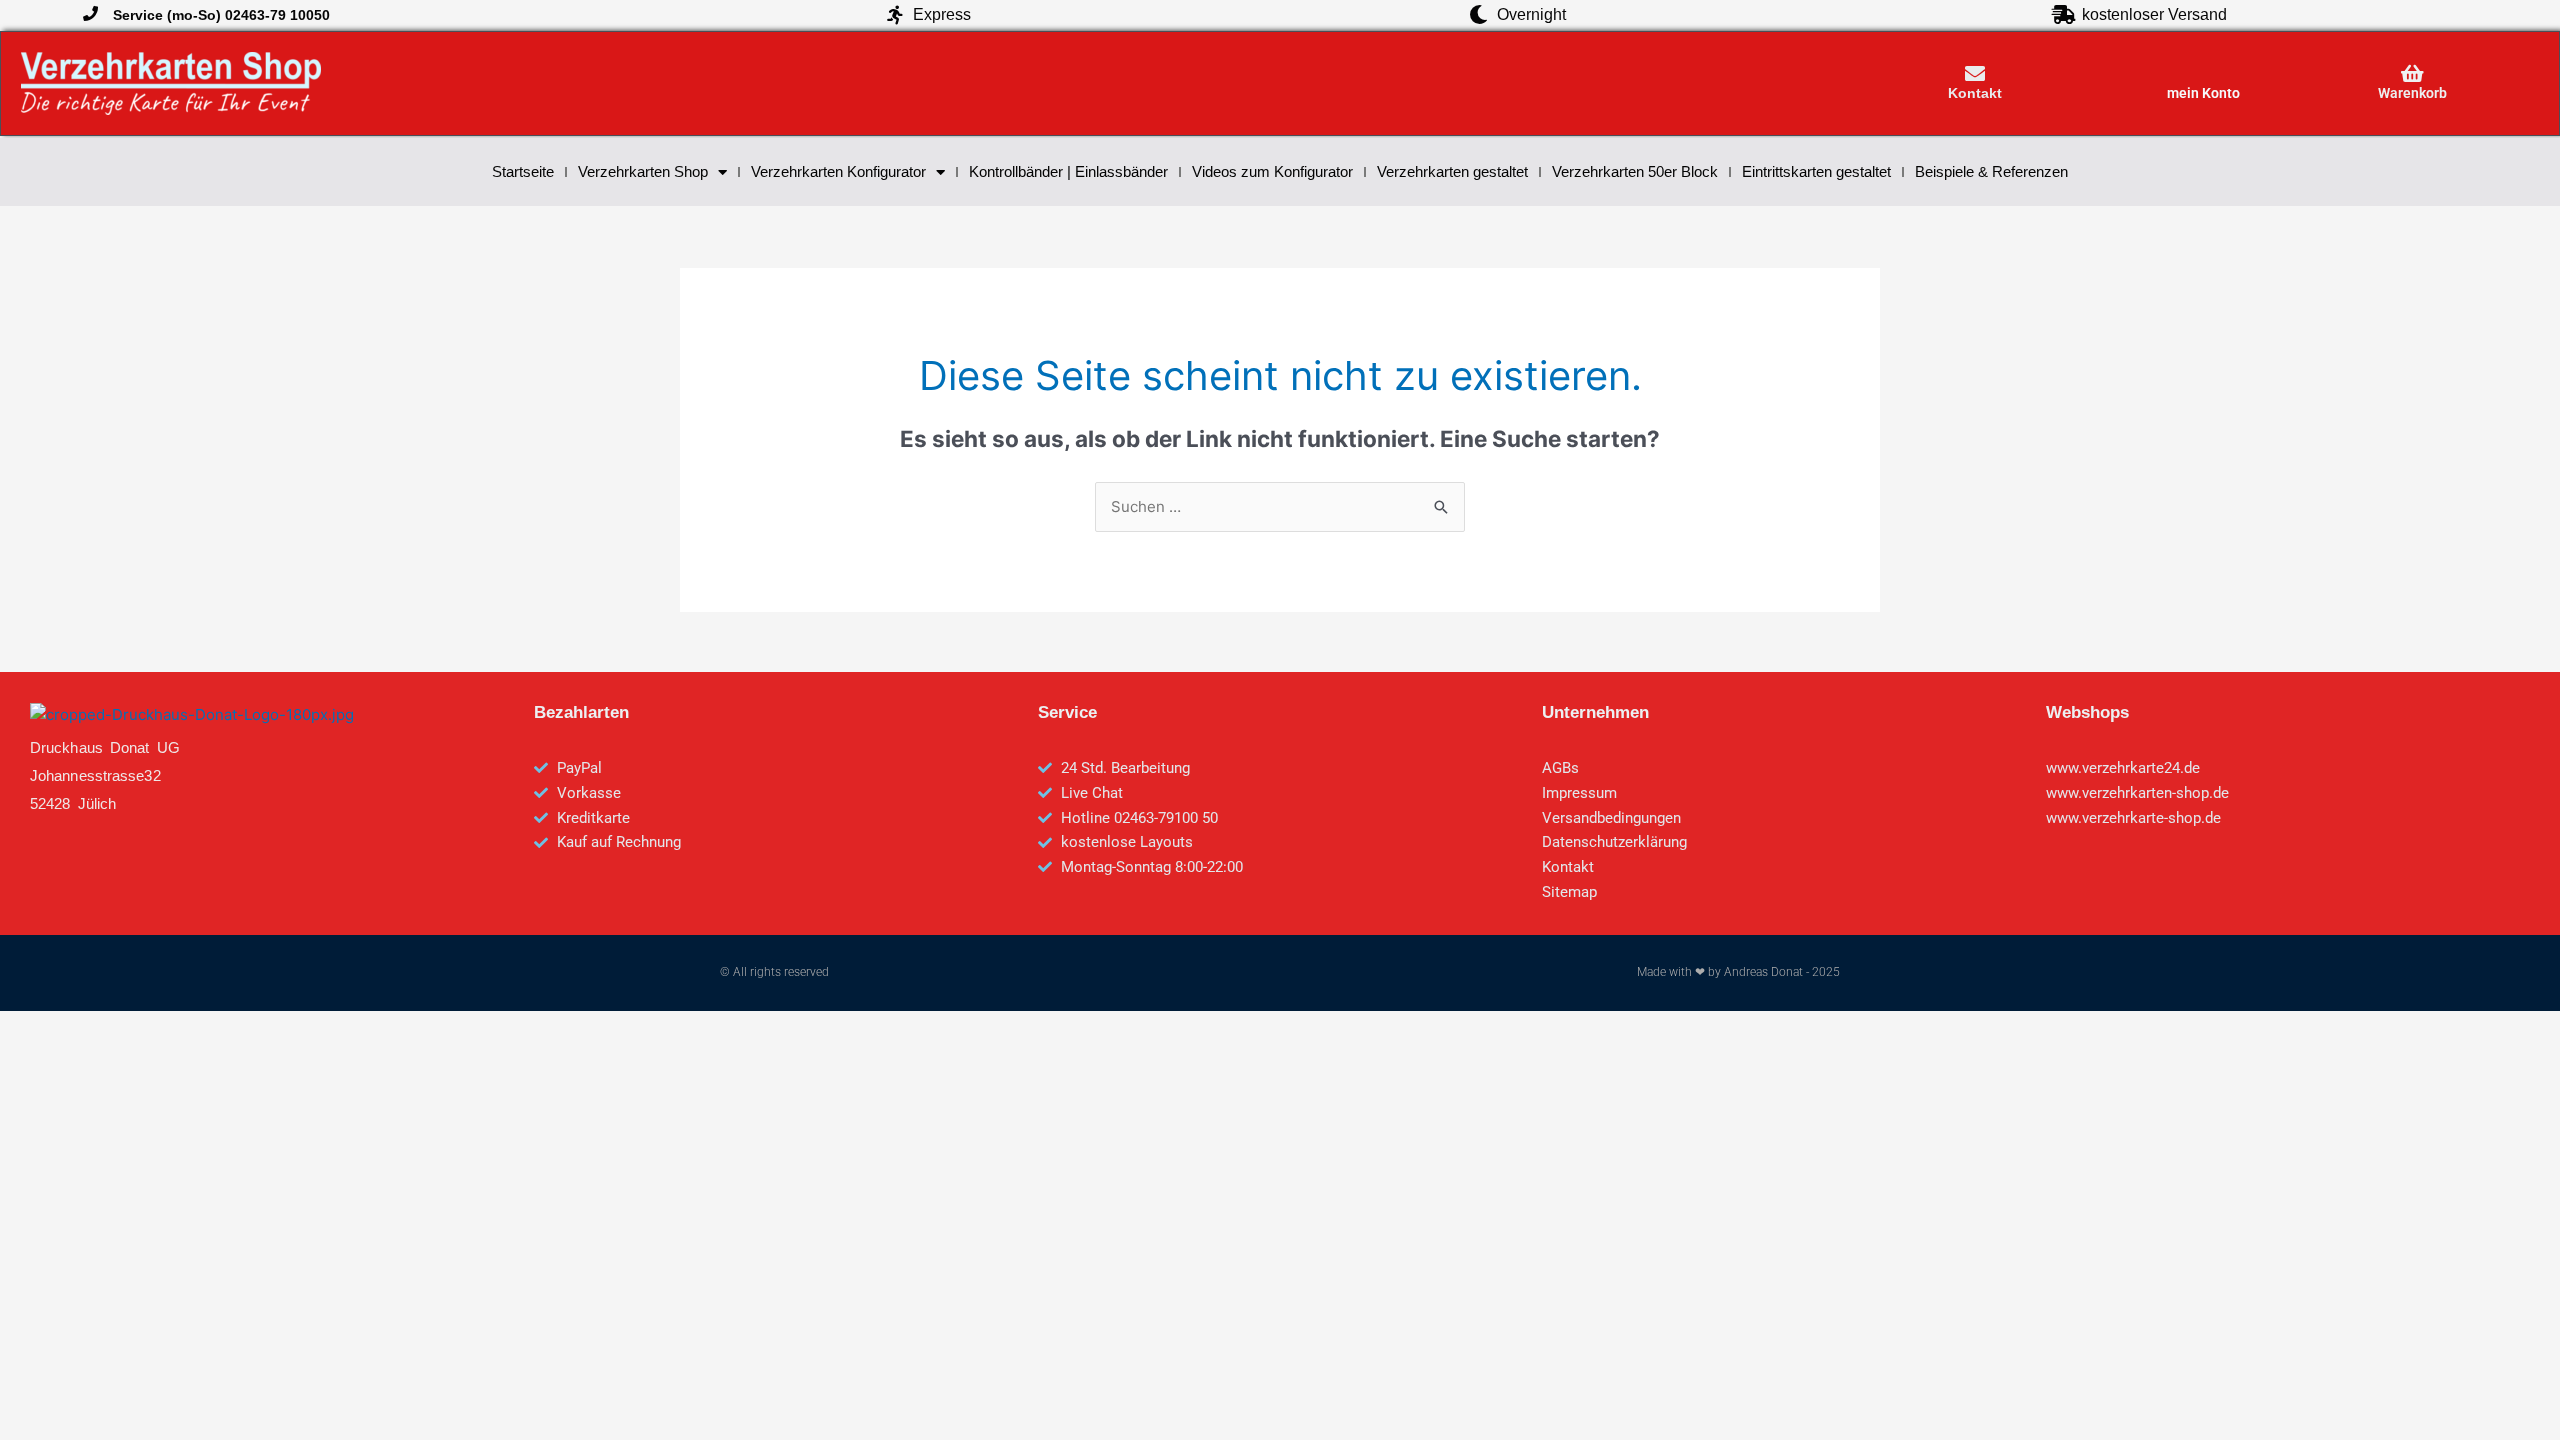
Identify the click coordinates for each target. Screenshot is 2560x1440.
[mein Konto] (2203, 74)
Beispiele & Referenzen (1991, 171)
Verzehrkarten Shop (643, 171)
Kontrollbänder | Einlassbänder (1068, 171)
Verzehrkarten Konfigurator (838, 171)
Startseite (523, 171)
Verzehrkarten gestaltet (1452, 171)
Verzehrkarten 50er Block (1635, 171)
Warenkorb (2412, 93)
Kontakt (1975, 93)
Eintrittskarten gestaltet (1816, 171)
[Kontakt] (1975, 74)
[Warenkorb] (2412, 74)
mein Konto (2203, 93)
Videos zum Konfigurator (1272, 171)
